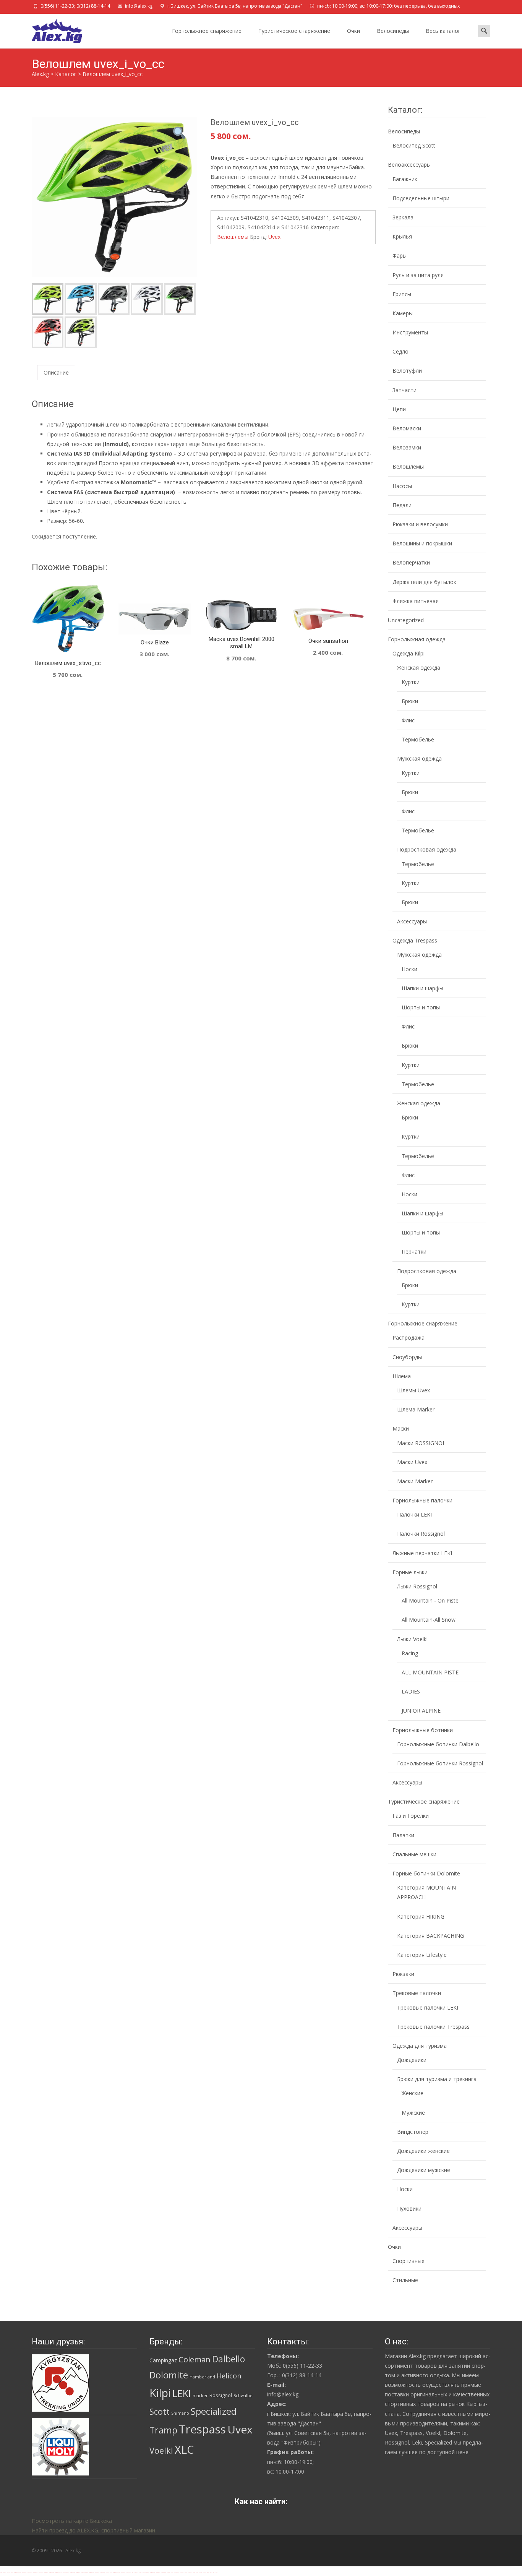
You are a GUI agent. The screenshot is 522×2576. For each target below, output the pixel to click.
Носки (409, 969)
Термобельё (418, 1156)
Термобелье (418, 739)
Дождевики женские (423, 2151)
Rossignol (221, 2395)
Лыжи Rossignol (417, 1586)
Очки (353, 31)
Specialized (214, 2411)
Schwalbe (243, 2396)
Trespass (202, 2429)
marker (200, 2396)
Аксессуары (412, 921)
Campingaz (163, 2360)
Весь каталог (443, 31)
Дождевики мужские (424, 2170)
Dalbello (229, 2359)
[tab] (56, 372)
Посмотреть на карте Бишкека (72, 2521)
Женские (413, 2093)
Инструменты (410, 332)
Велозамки (407, 447)
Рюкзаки (403, 1974)
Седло (400, 351)
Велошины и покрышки (422, 543)
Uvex (274, 237)
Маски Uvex (412, 1462)
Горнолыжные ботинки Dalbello (438, 1744)
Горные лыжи (410, 1572)
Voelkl (161, 2450)
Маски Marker (415, 1481)
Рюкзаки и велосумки (420, 524)
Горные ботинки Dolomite (426, 1873)
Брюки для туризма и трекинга (437, 2079)
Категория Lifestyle (422, 1955)
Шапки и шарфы (422, 988)
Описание (56, 372)
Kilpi (160, 2393)
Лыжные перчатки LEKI (422, 1553)
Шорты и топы (421, 1007)
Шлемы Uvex (413, 1390)
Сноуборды (407, 1357)
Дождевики (412, 2060)
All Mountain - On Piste (430, 1600)
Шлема (402, 1376)
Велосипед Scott (414, 145)
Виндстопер (413, 2132)
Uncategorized (406, 620)
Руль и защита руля (418, 275)
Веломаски (407, 428)
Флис (408, 720)
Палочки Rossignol (421, 1534)
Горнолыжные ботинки (423, 1730)
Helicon (229, 2376)
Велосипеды (393, 31)
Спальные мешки (414, 1854)
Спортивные (409, 2261)
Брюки (410, 701)
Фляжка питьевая (416, 601)
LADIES (411, 1691)
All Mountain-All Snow (429, 1620)
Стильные (405, 2280)
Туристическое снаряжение (294, 31)
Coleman (195, 2359)
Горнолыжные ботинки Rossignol (440, 1763)
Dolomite (169, 2375)
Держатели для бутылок (424, 582)
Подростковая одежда (427, 849)
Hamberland (202, 2377)
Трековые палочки (417, 1993)
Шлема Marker (416, 1409)
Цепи (399, 409)
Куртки (411, 682)
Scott (160, 2411)
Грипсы (402, 294)
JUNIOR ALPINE (421, 1711)
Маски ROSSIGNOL (421, 1443)
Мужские (413, 2113)
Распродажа (409, 1337)
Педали (402, 505)
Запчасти (404, 390)
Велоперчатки (411, 562)
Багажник (405, 179)
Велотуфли (407, 371)
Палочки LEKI (414, 1514)
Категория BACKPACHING (430, 1936)
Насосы (402, 486)
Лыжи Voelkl (412, 1639)
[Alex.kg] (51, 29)
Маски (401, 1428)
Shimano (180, 2413)
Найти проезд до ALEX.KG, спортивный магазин (93, 2530)
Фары (400, 255)
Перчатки (414, 1252)
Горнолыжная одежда (417, 639)
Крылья (402, 236)
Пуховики (409, 2209)
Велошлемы (233, 237)
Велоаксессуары (409, 165)
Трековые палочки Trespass (433, 2027)
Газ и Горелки (411, 1816)
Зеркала (403, 217)
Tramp (163, 2430)
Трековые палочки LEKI (428, 2007)
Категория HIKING (421, 1917)
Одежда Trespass (415, 940)
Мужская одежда (419, 758)
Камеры (403, 313)
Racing (410, 1653)
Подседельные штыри (421, 198)
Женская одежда (419, 668)
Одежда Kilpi (409, 653)
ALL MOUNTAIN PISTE (430, 1672)
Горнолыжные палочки (422, 1500)
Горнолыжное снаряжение (207, 31)
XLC (184, 2449)
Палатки (403, 1835)
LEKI (182, 2393)
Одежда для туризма (420, 2046)
